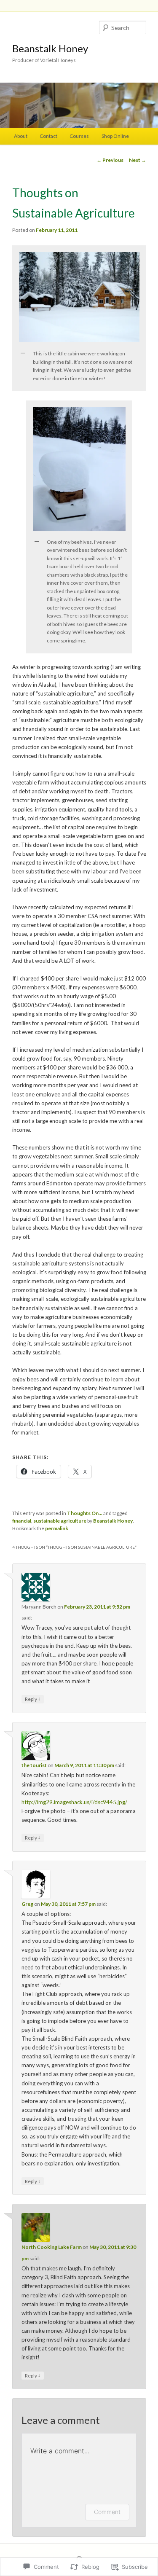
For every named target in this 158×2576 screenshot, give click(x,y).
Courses (79, 136)
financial (22, 1521)
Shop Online (115, 136)
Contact (48, 136)
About (21, 136)
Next (138, 160)
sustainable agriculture (60, 1521)
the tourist (34, 1765)
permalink (57, 1528)
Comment (107, 2512)
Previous (110, 160)
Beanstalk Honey (50, 48)
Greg (27, 1904)
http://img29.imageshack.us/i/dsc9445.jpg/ (74, 1802)
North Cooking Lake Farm (52, 2247)
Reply (33, 1699)
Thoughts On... (85, 1513)
